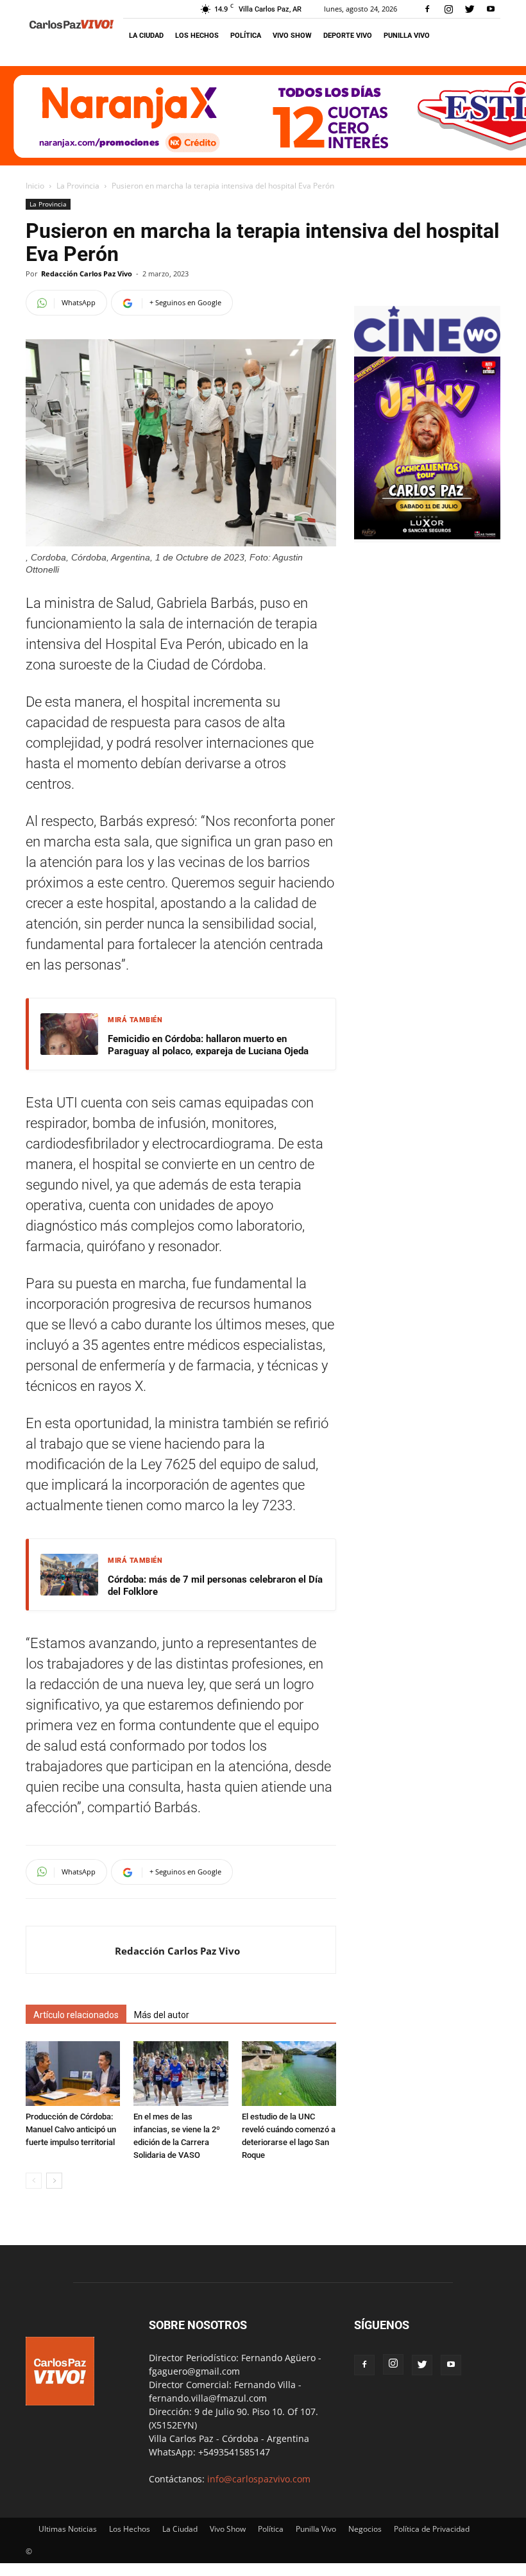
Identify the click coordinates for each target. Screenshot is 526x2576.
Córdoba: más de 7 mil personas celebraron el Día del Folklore (215, 1586)
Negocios (365, 2529)
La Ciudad (146, 36)
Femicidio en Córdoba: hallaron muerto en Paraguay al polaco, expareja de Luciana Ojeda (208, 1045)
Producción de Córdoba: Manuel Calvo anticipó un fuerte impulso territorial (71, 2129)
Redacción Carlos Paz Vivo (87, 274)
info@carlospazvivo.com (259, 2479)
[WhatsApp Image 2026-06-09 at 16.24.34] (427, 536)
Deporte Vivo (348, 36)
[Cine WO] (427, 350)
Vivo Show (292, 36)
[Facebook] (427, 9)
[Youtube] (491, 9)
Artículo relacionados (76, 2015)
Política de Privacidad (432, 2529)
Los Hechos (197, 36)
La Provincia (78, 186)
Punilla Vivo (407, 36)
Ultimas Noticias (68, 2529)
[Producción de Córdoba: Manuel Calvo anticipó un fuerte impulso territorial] (73, 2074)
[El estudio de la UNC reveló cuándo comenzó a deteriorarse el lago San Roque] (289, 2074)
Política (246, 36)
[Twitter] (470, 9)
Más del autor (162, 2015)
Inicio (35, 186)
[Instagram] (448, 9)
